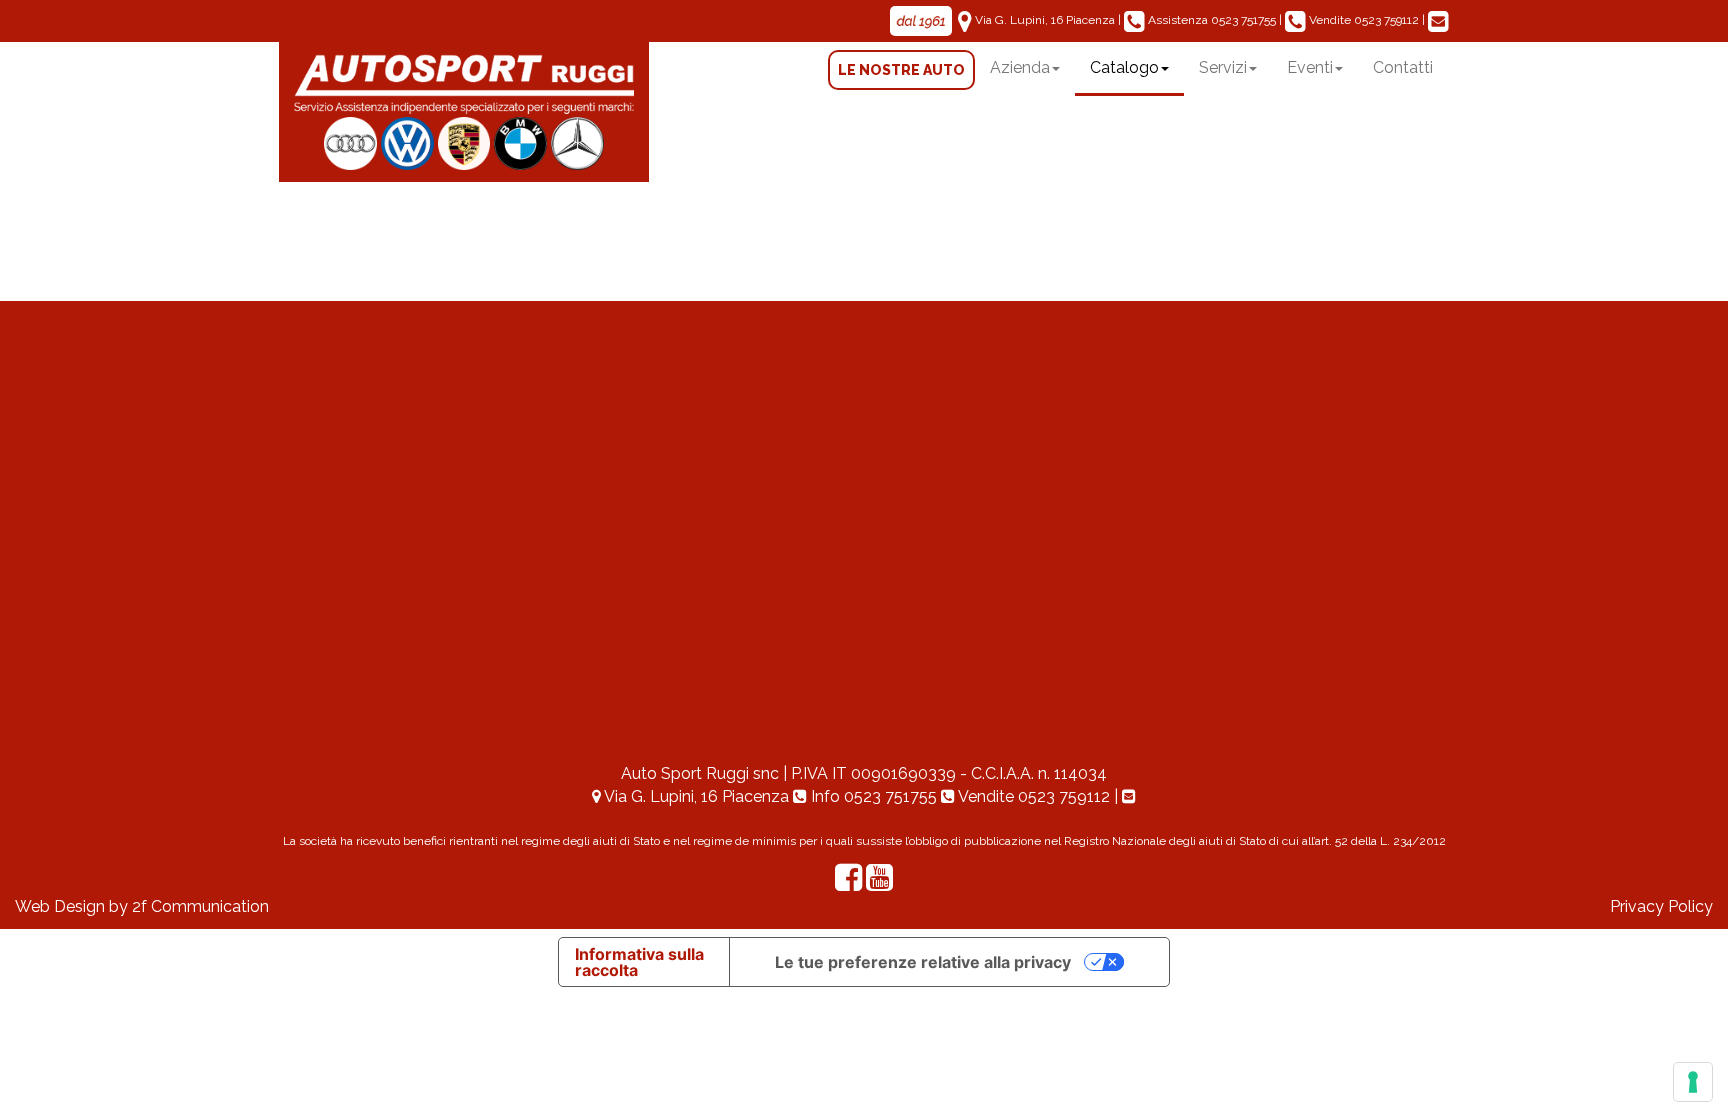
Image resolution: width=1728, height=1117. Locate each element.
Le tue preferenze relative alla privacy (923, 962)
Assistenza (1210, 20)
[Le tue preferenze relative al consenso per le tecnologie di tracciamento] (1693, 1082)
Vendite (1362, 20)
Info (872, 796)
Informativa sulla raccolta (639, 962)
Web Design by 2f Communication (142, 906)
